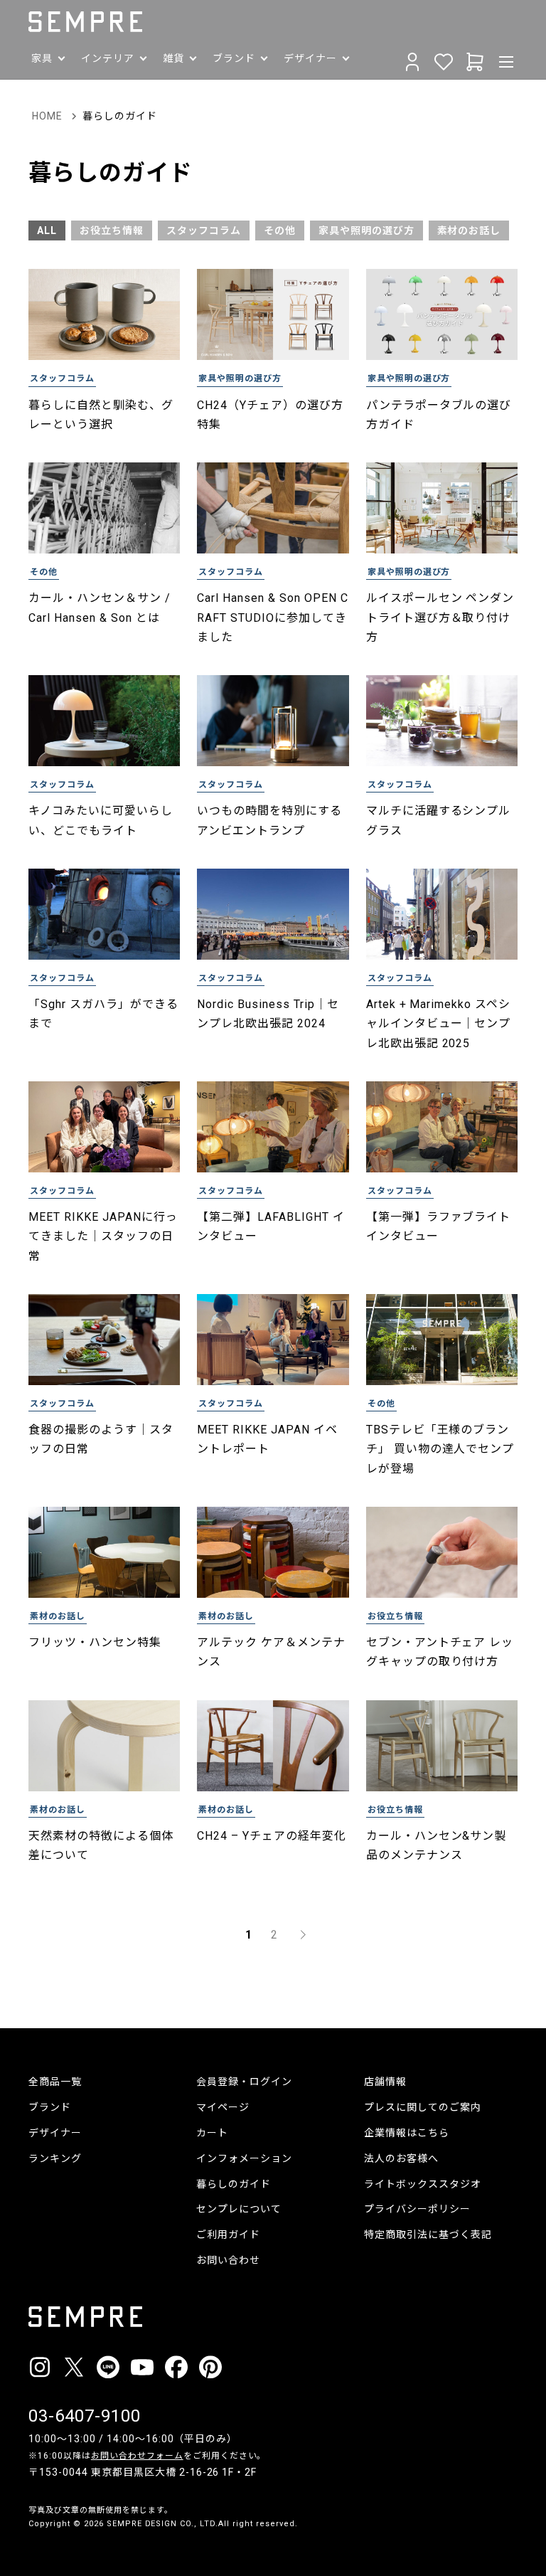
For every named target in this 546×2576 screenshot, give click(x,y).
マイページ (223, 2107)
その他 (280, 230)
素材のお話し (469, 230)
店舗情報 (385, 2082)
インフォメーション (244, 2158)
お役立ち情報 (112, 230)
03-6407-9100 (85, 2416)
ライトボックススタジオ (423, 2184)
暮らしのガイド (234, 2184)
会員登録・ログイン (244, 2082)
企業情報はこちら (407, 2133)
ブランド (50, 2107)
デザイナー (55, 2133)
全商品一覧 (55, 2082)
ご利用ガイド (228, 2235)
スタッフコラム (204, 230)
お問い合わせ (228, 2260)
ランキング (55, 2158)
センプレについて (239, 2209)
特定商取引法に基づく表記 (428, 2235)
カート (212, 2133)
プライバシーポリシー (417, 2209)
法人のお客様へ (401, 2158)
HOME (47, 116)
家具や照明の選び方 (366, 230)
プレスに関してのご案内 (423, 2107)
